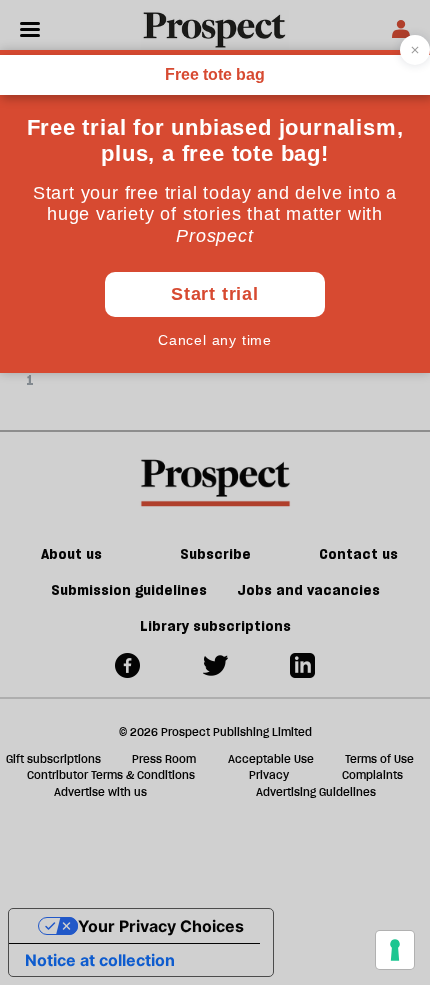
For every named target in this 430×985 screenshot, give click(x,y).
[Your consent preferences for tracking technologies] (395, 950)
